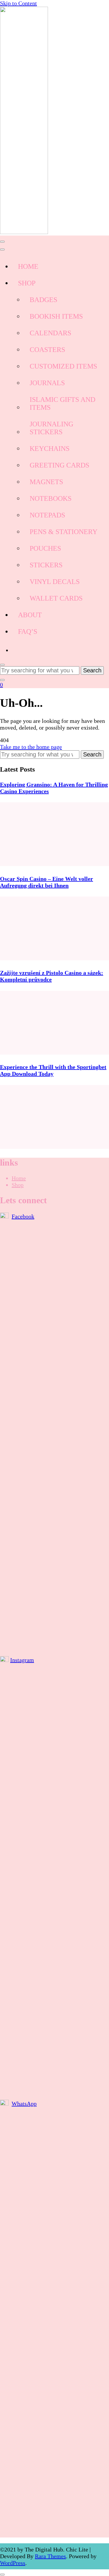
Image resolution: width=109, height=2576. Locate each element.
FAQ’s (28, 632)
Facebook (23, 1216)
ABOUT (30, 615)
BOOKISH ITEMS (56, 316)
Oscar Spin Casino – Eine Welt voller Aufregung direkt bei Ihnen (47, 882)
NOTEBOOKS (51, 498)
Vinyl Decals (55, 582)
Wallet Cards (56, 598)
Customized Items (63, 366)
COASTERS (47, 350)
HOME (28, 266)
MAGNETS (46, 482)
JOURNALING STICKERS (51, 428)
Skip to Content (18, 3)
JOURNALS (47, 383)
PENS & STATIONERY (64, 532)
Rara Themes (50, 2556)
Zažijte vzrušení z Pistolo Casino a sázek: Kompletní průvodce (52, 976)
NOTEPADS (47, 515)
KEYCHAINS (50, 449)
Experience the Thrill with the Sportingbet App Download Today (53, 1070)
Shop (18, 1185)
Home (19, 1178)
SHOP (27, 283)
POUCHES (45, 548)
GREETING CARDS (59, 465)
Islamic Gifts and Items (62, 403)
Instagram (22, 1660)
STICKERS (46, 565)
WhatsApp (24, 2104)
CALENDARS (50, 333)
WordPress (13, 2563)
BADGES (43, 300)
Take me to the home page (31, 747)
